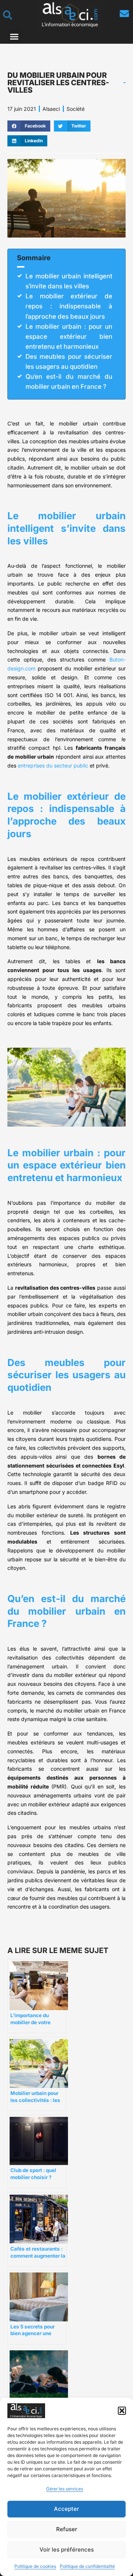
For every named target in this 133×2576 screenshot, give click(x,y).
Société (76, 109)
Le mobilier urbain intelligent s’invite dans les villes (69, 281)
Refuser (67, 2529)
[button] (122, 2411)
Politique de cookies (35, 2566)
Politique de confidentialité (87, 2566)
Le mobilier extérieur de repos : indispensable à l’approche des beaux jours (69, 306)
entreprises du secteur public (53, 765)
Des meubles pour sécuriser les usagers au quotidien (69, 362)
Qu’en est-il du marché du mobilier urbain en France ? (69, 382)
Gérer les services (65, 2489)
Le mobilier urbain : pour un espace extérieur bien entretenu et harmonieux (69, 336)
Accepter (66, 2509)
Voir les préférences (67, 2550)
